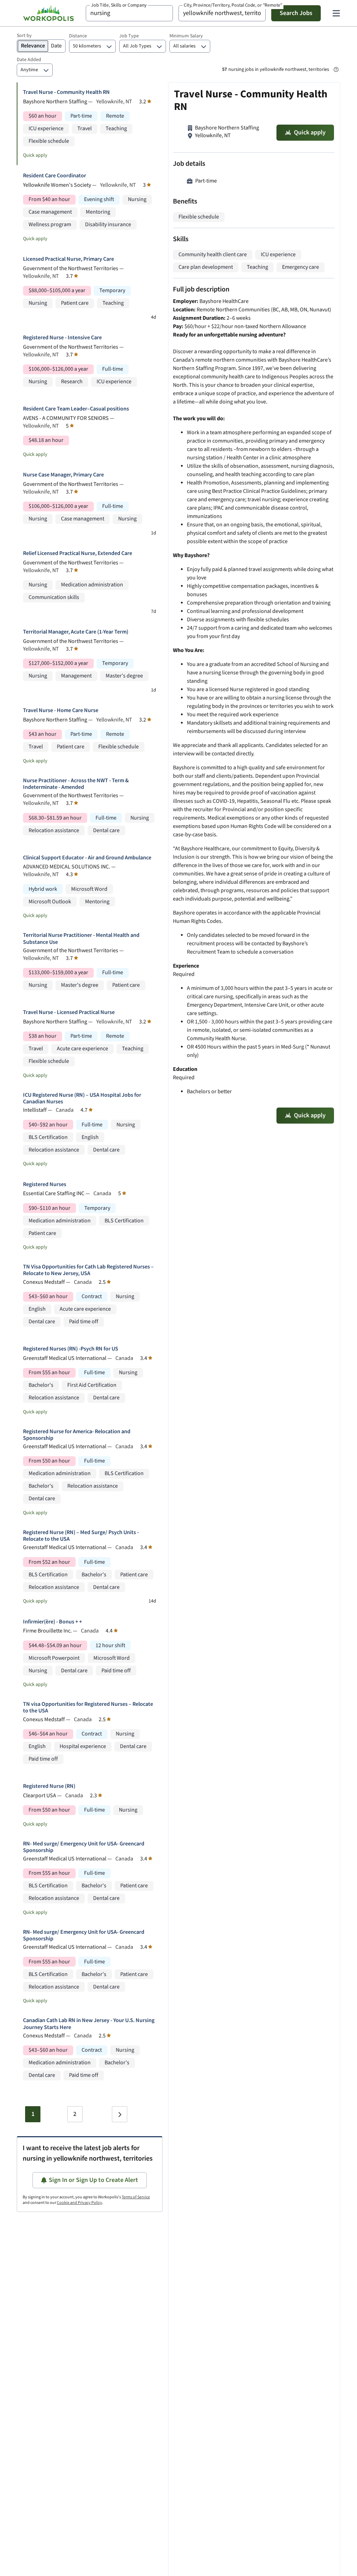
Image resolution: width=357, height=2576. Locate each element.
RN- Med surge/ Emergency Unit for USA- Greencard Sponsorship (84, 1847)
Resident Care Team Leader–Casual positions (76, 409)
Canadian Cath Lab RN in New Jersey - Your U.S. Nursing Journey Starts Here (89, 2024)
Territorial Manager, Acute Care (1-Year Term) (76, 632)
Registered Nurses (45, 1185)
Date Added (29, 60)
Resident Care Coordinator (55, 176)
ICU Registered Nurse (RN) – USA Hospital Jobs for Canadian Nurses (82, 1098)
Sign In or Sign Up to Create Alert (93, 2180)
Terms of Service (136, 2197)
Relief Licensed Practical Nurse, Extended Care (78, 553)
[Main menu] (336, 13)
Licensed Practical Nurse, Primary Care (69, 259)
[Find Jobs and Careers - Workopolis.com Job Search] (48, 13)
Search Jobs (296, 13)
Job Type (129, 36)
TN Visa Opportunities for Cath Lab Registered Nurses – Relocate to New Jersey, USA (88, 1270)
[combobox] (129, 13)
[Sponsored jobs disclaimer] (336, 69)
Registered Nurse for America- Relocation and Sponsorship (77, 1435)
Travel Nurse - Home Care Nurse (61, 710)
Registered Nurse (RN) (49, 1786)
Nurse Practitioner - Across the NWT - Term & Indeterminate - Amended (76, 784)
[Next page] (120, 2114)
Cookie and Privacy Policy (79, 2203)
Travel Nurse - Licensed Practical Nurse (69, 1012)
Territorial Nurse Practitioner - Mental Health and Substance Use (81, 939)
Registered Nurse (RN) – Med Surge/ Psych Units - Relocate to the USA (81, 1536)
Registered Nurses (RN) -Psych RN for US (71, 1349)
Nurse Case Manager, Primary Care (63, 475)
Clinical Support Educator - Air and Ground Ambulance (87, 858)
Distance (78, 36)
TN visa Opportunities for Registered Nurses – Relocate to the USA (88, 1708)
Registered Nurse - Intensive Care (62, 338)
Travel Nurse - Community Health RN (66, 92)
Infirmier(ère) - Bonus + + (52, 1622)
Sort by (24, 36)
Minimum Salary (186, 36)
